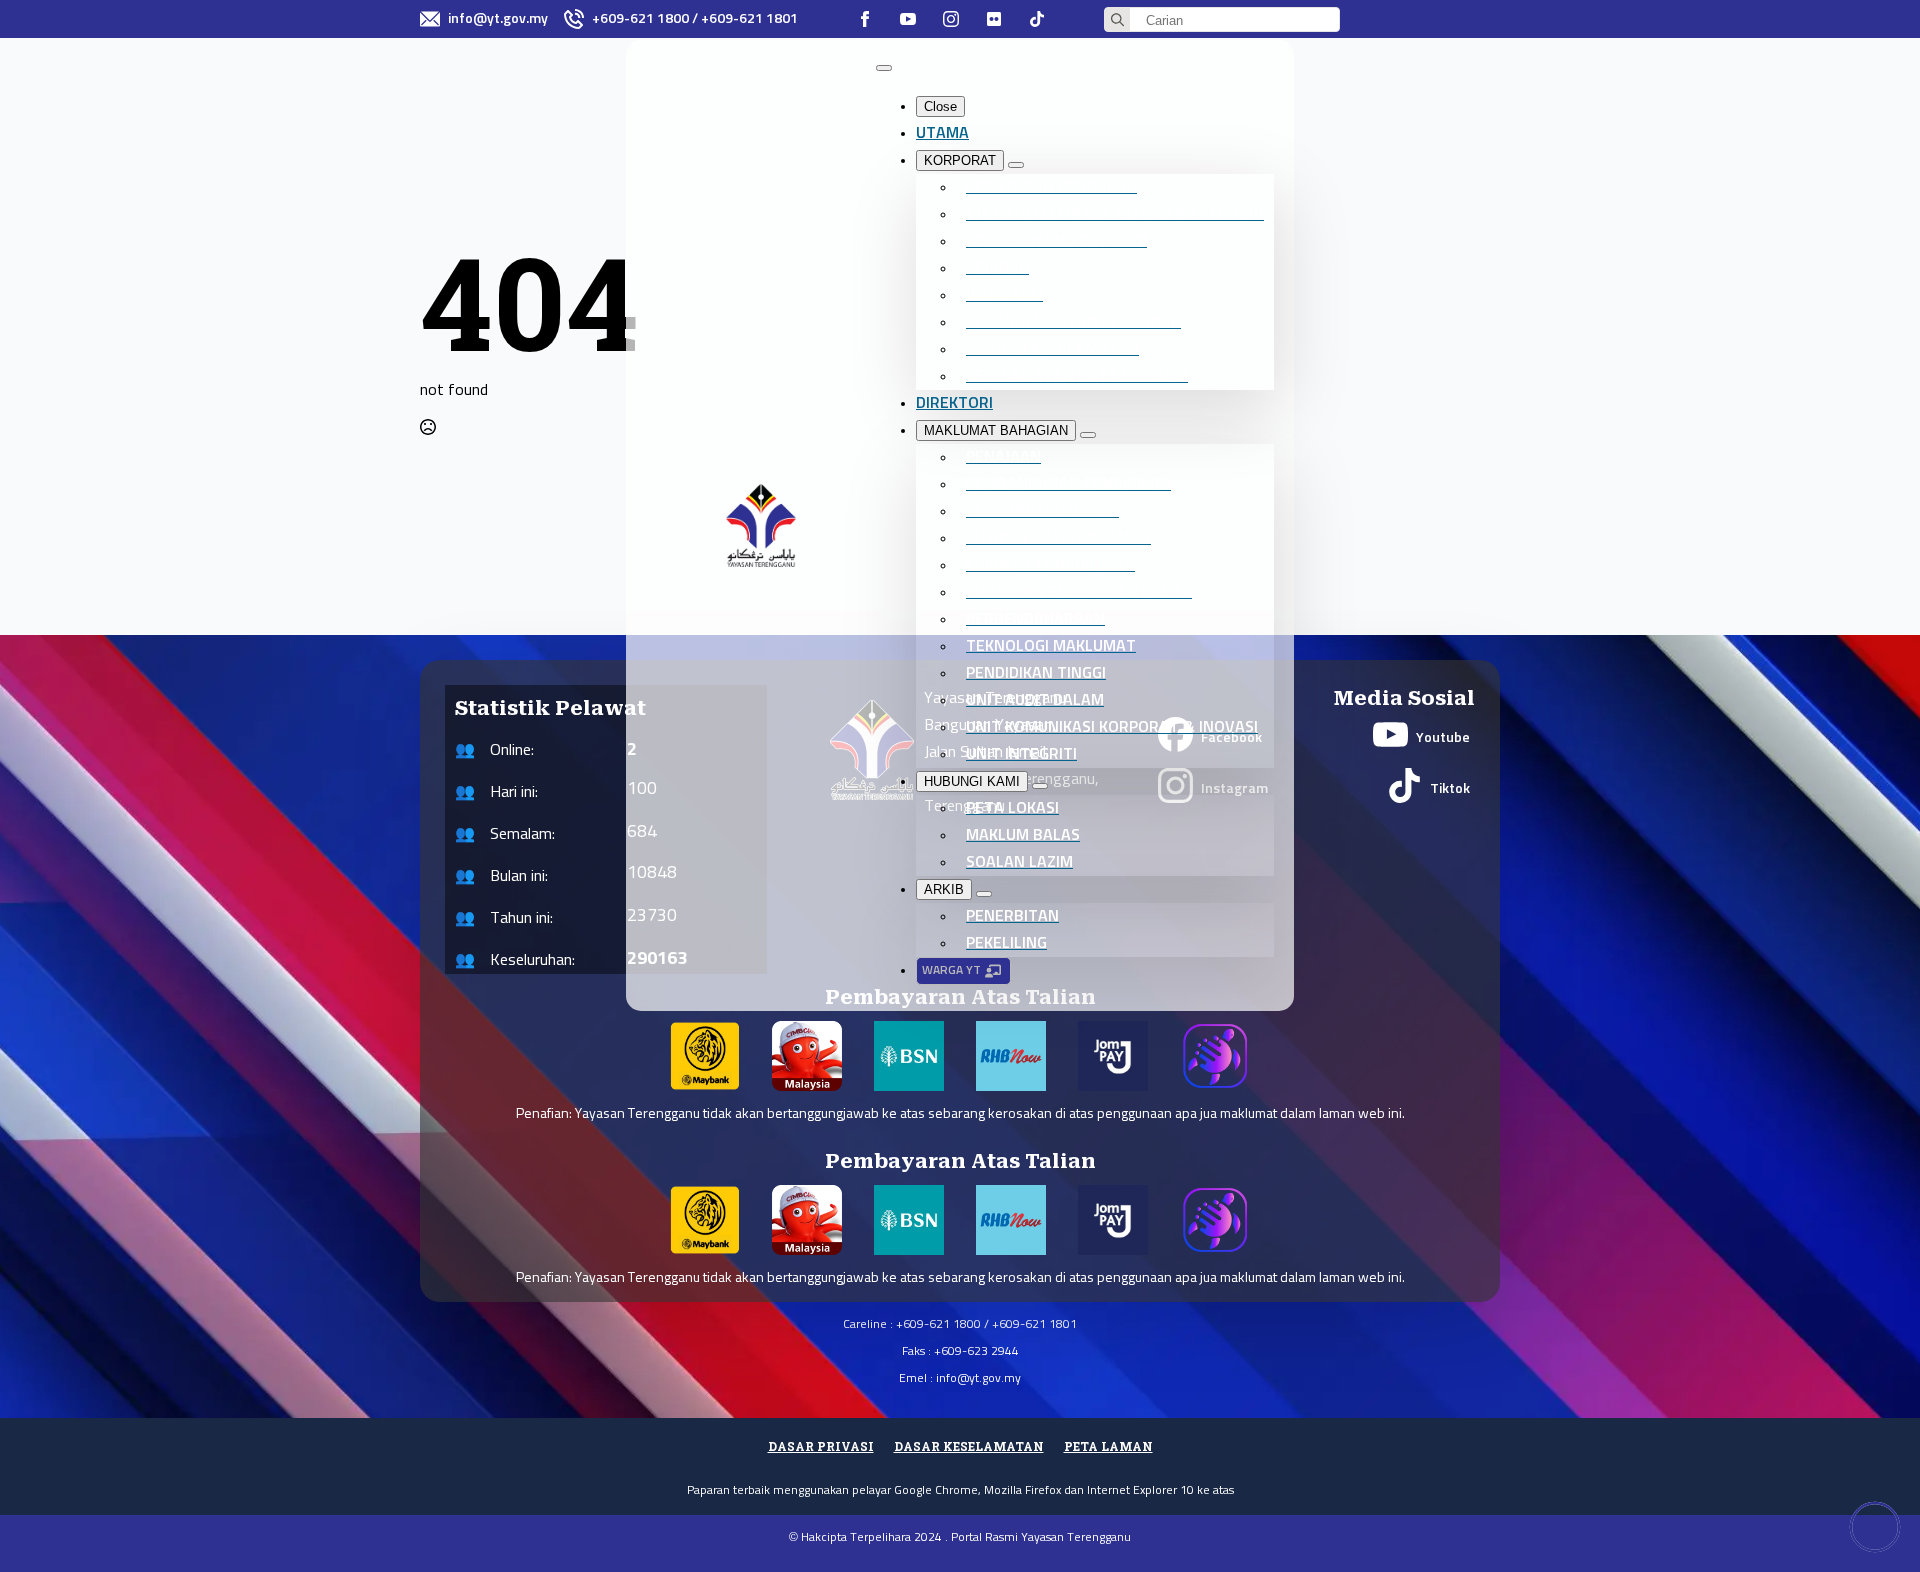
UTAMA (942, 133)
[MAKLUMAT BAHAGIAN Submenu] (1088, 435)
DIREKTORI (954, 403)
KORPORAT (960, 160)
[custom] (994, 19)
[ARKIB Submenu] (984, 894)
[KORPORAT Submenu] (1016, 165)
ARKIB (944, 889)
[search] (1117, 20)
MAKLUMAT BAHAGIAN (996, 430)
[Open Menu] (884, 68)
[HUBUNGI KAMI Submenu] (1040, 786)
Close (940, 106)
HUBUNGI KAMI (972, 781)
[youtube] (908, 19)
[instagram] (951, 19)
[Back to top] (1875, 1527)
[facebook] (865, 19)
